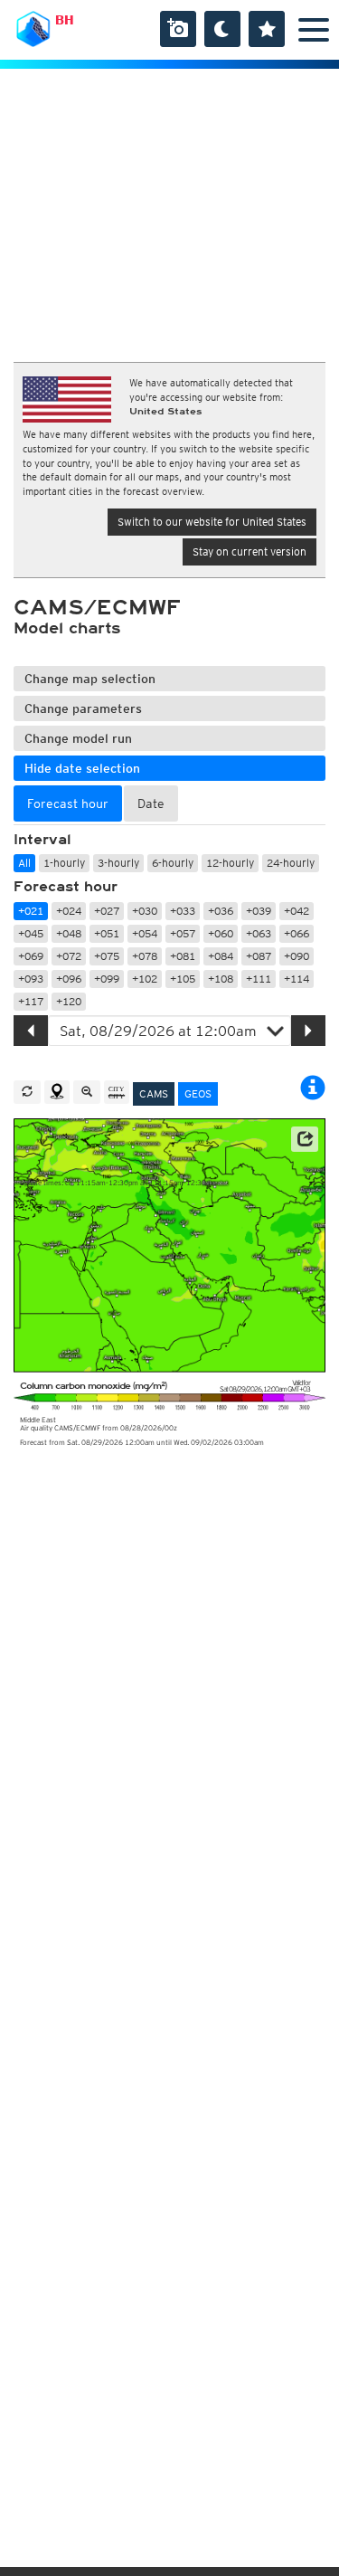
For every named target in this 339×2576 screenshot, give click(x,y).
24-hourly (291, 863)
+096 (69, 979)
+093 (31, 979)
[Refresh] (27, 1092)
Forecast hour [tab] (68, 803)
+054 (145, 933)
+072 (69, 956)
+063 (259, 933)
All (24, 863)
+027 (107, 911)
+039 (259, 911)
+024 (69, 911)
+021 (31, 911)
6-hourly (173, 863)
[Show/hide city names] (117, 1092)
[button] (305, 1139)
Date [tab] (151, 803)
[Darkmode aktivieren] (222, 29)
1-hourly (64, 863)
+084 (221, 956)
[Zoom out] (87, 1092)
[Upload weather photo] (178, 29)
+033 (183, 911)
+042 (297, 911)
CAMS (154, 1093)
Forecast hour (66, 887)
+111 (259, 979)
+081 (183, 956)
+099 (107, 979)
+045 (31, 933)
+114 (297, 979)
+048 (69, 933)
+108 (221, 979)
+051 (107, 933)
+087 (259, 956)
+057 (183, 933)
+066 (297, 933)
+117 (31, 1001)
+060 (221, 933)
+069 (31, 956)
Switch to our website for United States (212, 522)
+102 (145, 979)
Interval (42, 840)
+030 (145, 911)
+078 (145, 956)
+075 (107, 956)
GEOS (198, 1093)
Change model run (78, 738)
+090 (297, 956)
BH (65, 20)
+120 (69, 1001)
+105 (183, 979)
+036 (221, 911)
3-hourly (118, 863)
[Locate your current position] (57, 1092)
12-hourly (230, 863)
